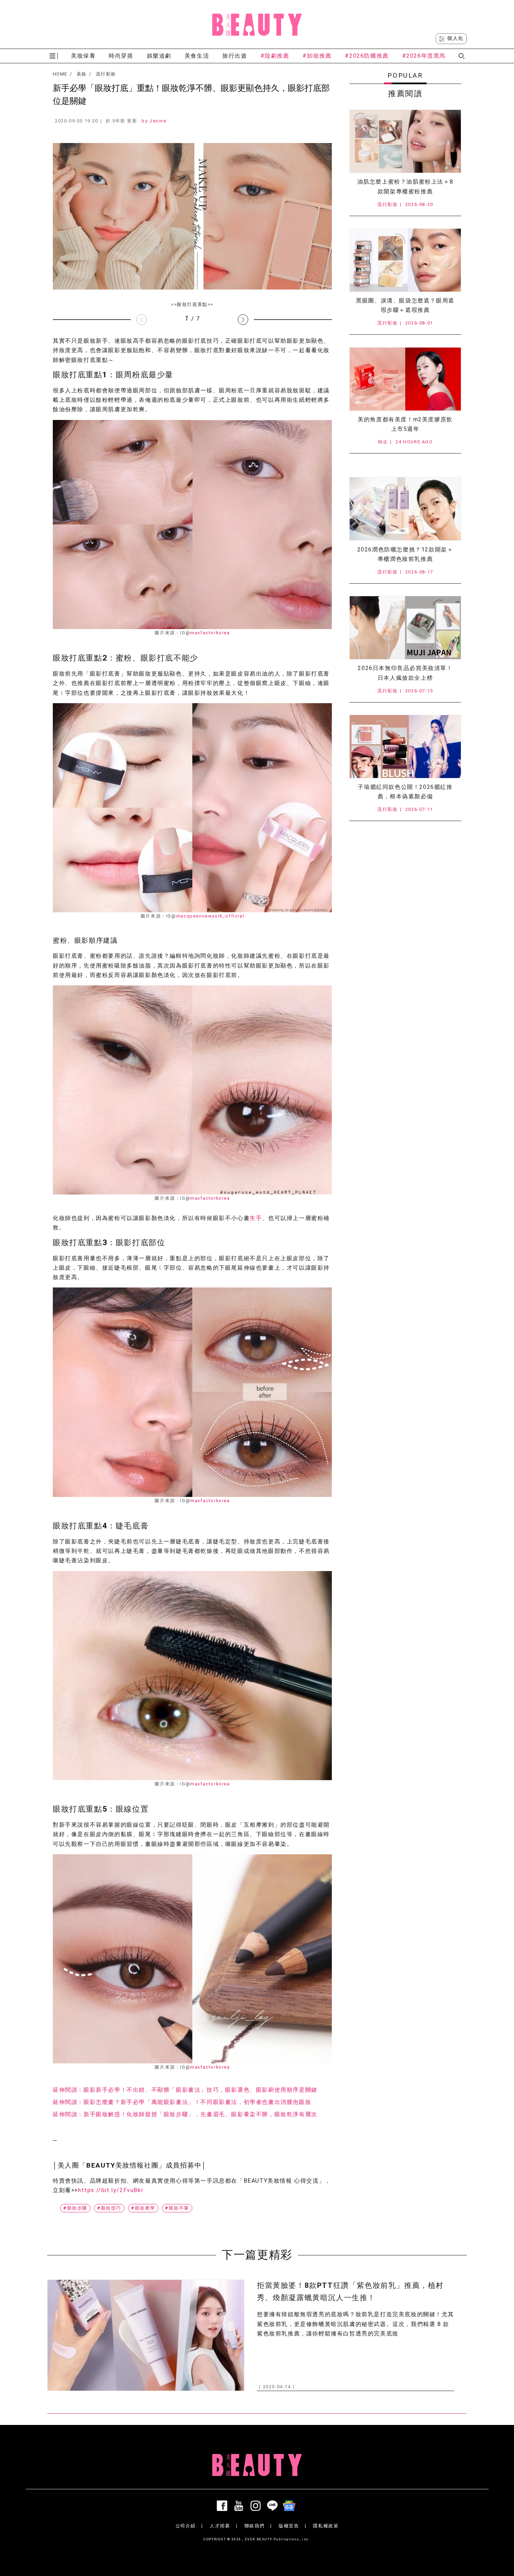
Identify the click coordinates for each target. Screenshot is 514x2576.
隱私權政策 (326, 2526)
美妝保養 (83, 56)
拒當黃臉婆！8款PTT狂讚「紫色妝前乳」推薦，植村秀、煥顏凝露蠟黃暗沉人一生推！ (350, 2292)
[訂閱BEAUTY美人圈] (291, 2506)
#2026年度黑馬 (424, 56)
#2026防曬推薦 (367, 56)
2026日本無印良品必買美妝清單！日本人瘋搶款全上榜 (405, 673)
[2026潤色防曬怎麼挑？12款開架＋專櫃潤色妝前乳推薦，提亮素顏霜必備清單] (405, 509)
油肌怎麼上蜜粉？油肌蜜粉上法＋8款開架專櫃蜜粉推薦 (405, 186)
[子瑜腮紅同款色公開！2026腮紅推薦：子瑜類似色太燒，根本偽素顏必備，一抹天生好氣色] (405, 747)
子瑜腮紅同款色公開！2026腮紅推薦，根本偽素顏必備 (405, 792)
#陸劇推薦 (275, 56)
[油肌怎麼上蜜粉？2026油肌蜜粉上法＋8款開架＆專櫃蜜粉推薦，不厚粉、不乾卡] (405, 141)
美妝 (82, 74)
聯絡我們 (255, 2526)
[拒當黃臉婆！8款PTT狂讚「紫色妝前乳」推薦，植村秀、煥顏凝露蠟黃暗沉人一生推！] (146, 2335)
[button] (243, 320)
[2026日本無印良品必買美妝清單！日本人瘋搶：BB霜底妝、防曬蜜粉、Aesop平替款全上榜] (405, 628)
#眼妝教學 (143, 2208)
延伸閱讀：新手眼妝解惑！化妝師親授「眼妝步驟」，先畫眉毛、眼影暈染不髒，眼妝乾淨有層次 (185, 2114)
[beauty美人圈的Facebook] (223, 2506)
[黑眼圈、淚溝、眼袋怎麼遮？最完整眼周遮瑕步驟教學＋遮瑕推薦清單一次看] (405, 260)
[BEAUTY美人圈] (257, 24)
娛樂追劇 (159, 56)
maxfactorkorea (210, 633)
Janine (158, 121)
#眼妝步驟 (75, 2208)
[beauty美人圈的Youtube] (240, 2506)
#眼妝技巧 (109, 2208)
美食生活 (197, 56)
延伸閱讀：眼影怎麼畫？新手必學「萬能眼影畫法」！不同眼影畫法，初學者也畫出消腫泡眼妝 (182, 2102)
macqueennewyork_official (210, 916)
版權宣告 (289, 2526)
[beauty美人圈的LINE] (274, 2506)
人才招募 (220, 2526)
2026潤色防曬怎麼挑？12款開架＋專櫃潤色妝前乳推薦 (405, 554)
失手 (256, 1218)
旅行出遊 (235, 56)
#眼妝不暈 (177, 2208)
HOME (60, 74)
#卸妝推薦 (317, 56)
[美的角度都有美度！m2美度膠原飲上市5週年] (405, 379)
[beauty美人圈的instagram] (257, 2506)
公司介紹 (186, 2526)
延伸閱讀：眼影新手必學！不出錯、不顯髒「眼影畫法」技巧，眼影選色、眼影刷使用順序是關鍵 (185, 2090)
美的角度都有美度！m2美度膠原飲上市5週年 (405, 424)
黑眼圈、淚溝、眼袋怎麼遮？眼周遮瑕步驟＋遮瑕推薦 (405, 305)
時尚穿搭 (121, 56)
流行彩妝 (106, 74)
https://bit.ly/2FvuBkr (111, 2190)
